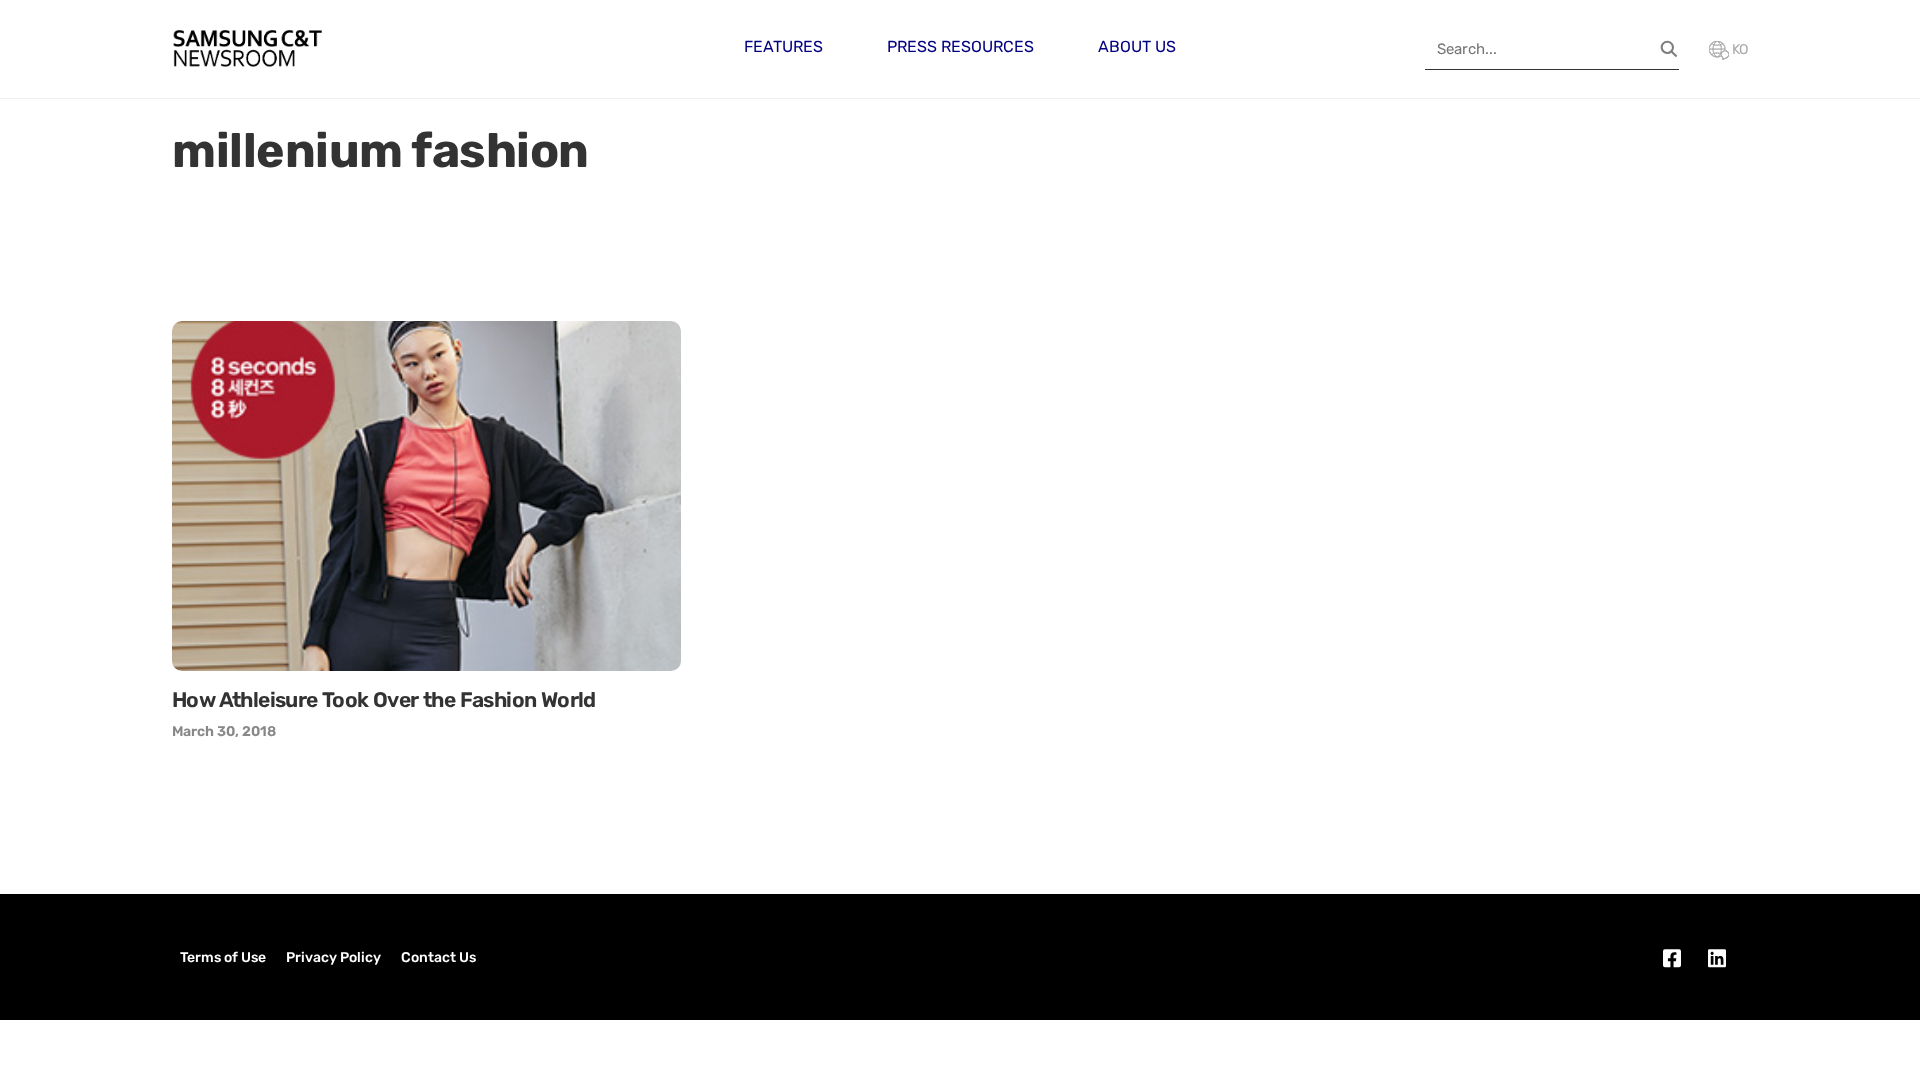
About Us (1137, 46)
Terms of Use (223, 957)
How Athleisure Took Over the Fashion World (384, 699)
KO (1738, 49)
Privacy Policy (333, 957)
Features (783, 46)
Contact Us (438, 957)
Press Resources (960, 46)
